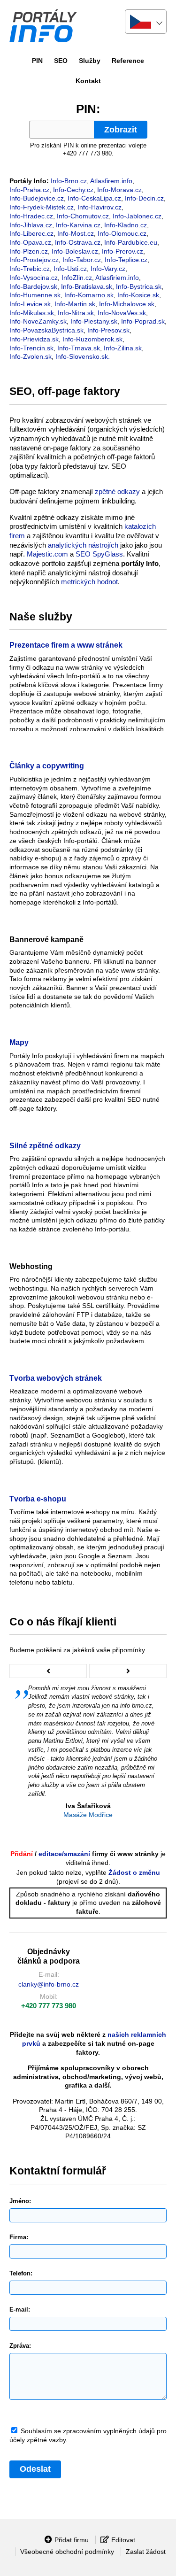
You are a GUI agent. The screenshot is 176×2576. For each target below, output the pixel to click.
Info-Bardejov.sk (33, 286)
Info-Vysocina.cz (34, 278)
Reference (128, 61)
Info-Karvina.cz (78, 225)
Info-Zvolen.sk (31, 356)
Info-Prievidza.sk (34, 339)
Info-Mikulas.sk (32, 313)
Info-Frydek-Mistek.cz (42, 207)
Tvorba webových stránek (56, 1378)
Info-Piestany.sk (94, 321)
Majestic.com (47, 554)
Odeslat (35, 2469)
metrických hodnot (89, 582)
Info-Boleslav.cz (75, 251)
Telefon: (21, 2273)
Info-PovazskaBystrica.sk (46, 330)
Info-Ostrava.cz (78, 242)
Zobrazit (121, 130)
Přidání (22, 1854)
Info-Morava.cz (119, 190)
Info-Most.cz (76, 233)
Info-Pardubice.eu (131, 242)
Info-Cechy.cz (73, 190)
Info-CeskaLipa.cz (94, 198)
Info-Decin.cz (144, 198)
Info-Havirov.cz (99, 207)
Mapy (19, 1042)
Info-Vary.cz (108, 269)
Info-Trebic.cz (30, 269)
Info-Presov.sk (108, 330)
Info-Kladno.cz (126, 225)
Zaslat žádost (146, 2552)
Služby (90, 61)
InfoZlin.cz (77, 278)
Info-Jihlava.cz (31, 225)
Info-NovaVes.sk (122, 313)
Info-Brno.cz (69, 181)
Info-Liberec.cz (31, 233)
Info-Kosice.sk (138, 295)
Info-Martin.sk (75, 304)
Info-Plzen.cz (29, 251)
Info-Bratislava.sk (87, 286)
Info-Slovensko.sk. (83, 356)
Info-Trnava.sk (79, 348)
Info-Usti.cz (70, 269)
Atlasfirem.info (111, 181)
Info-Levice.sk (30, 304)
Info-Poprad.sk (143, 321)
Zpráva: (20, 2346)
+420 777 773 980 (49, 2006)
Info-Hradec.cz (31, 216)
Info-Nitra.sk (76, 313)
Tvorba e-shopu (38, 1499)
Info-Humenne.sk (35, 295)
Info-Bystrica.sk (139, 286)
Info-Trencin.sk (31, 348)
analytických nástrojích (83, 545)
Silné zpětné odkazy (45, 1146)
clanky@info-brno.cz (49, 1984)
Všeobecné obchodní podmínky (67, 2552)
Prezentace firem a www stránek (66, 645)
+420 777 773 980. (88, 153)
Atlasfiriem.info (117, 278)
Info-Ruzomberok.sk (92, 339)
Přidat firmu (72, 2540)
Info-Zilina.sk (123, 348)
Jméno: (20, 2201)
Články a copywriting (47, 766)
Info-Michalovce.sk (127, 304)
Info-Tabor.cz (82, 260)
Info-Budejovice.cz (37, 198)
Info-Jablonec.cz (137, 216)
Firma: (19, 2237)
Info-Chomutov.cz (83, 216)
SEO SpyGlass (99, 554)
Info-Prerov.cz (122, 251)
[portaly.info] (65, 26)
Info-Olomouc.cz (122, 233)
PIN (37, 61)
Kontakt (88, 81)
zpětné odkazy (117, 491)
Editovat (123, 2540)
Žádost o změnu (134, 1872)
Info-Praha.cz (29, 190)
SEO (61, 61)
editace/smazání (64, 1854)
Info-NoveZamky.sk (38, 321)
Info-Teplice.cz (126, 260)
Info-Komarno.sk (89, 295)
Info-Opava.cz (30, 242)
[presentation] (48, 1671)
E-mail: (20, 2309)
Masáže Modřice (88, 1815)
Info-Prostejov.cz (34, 260)
